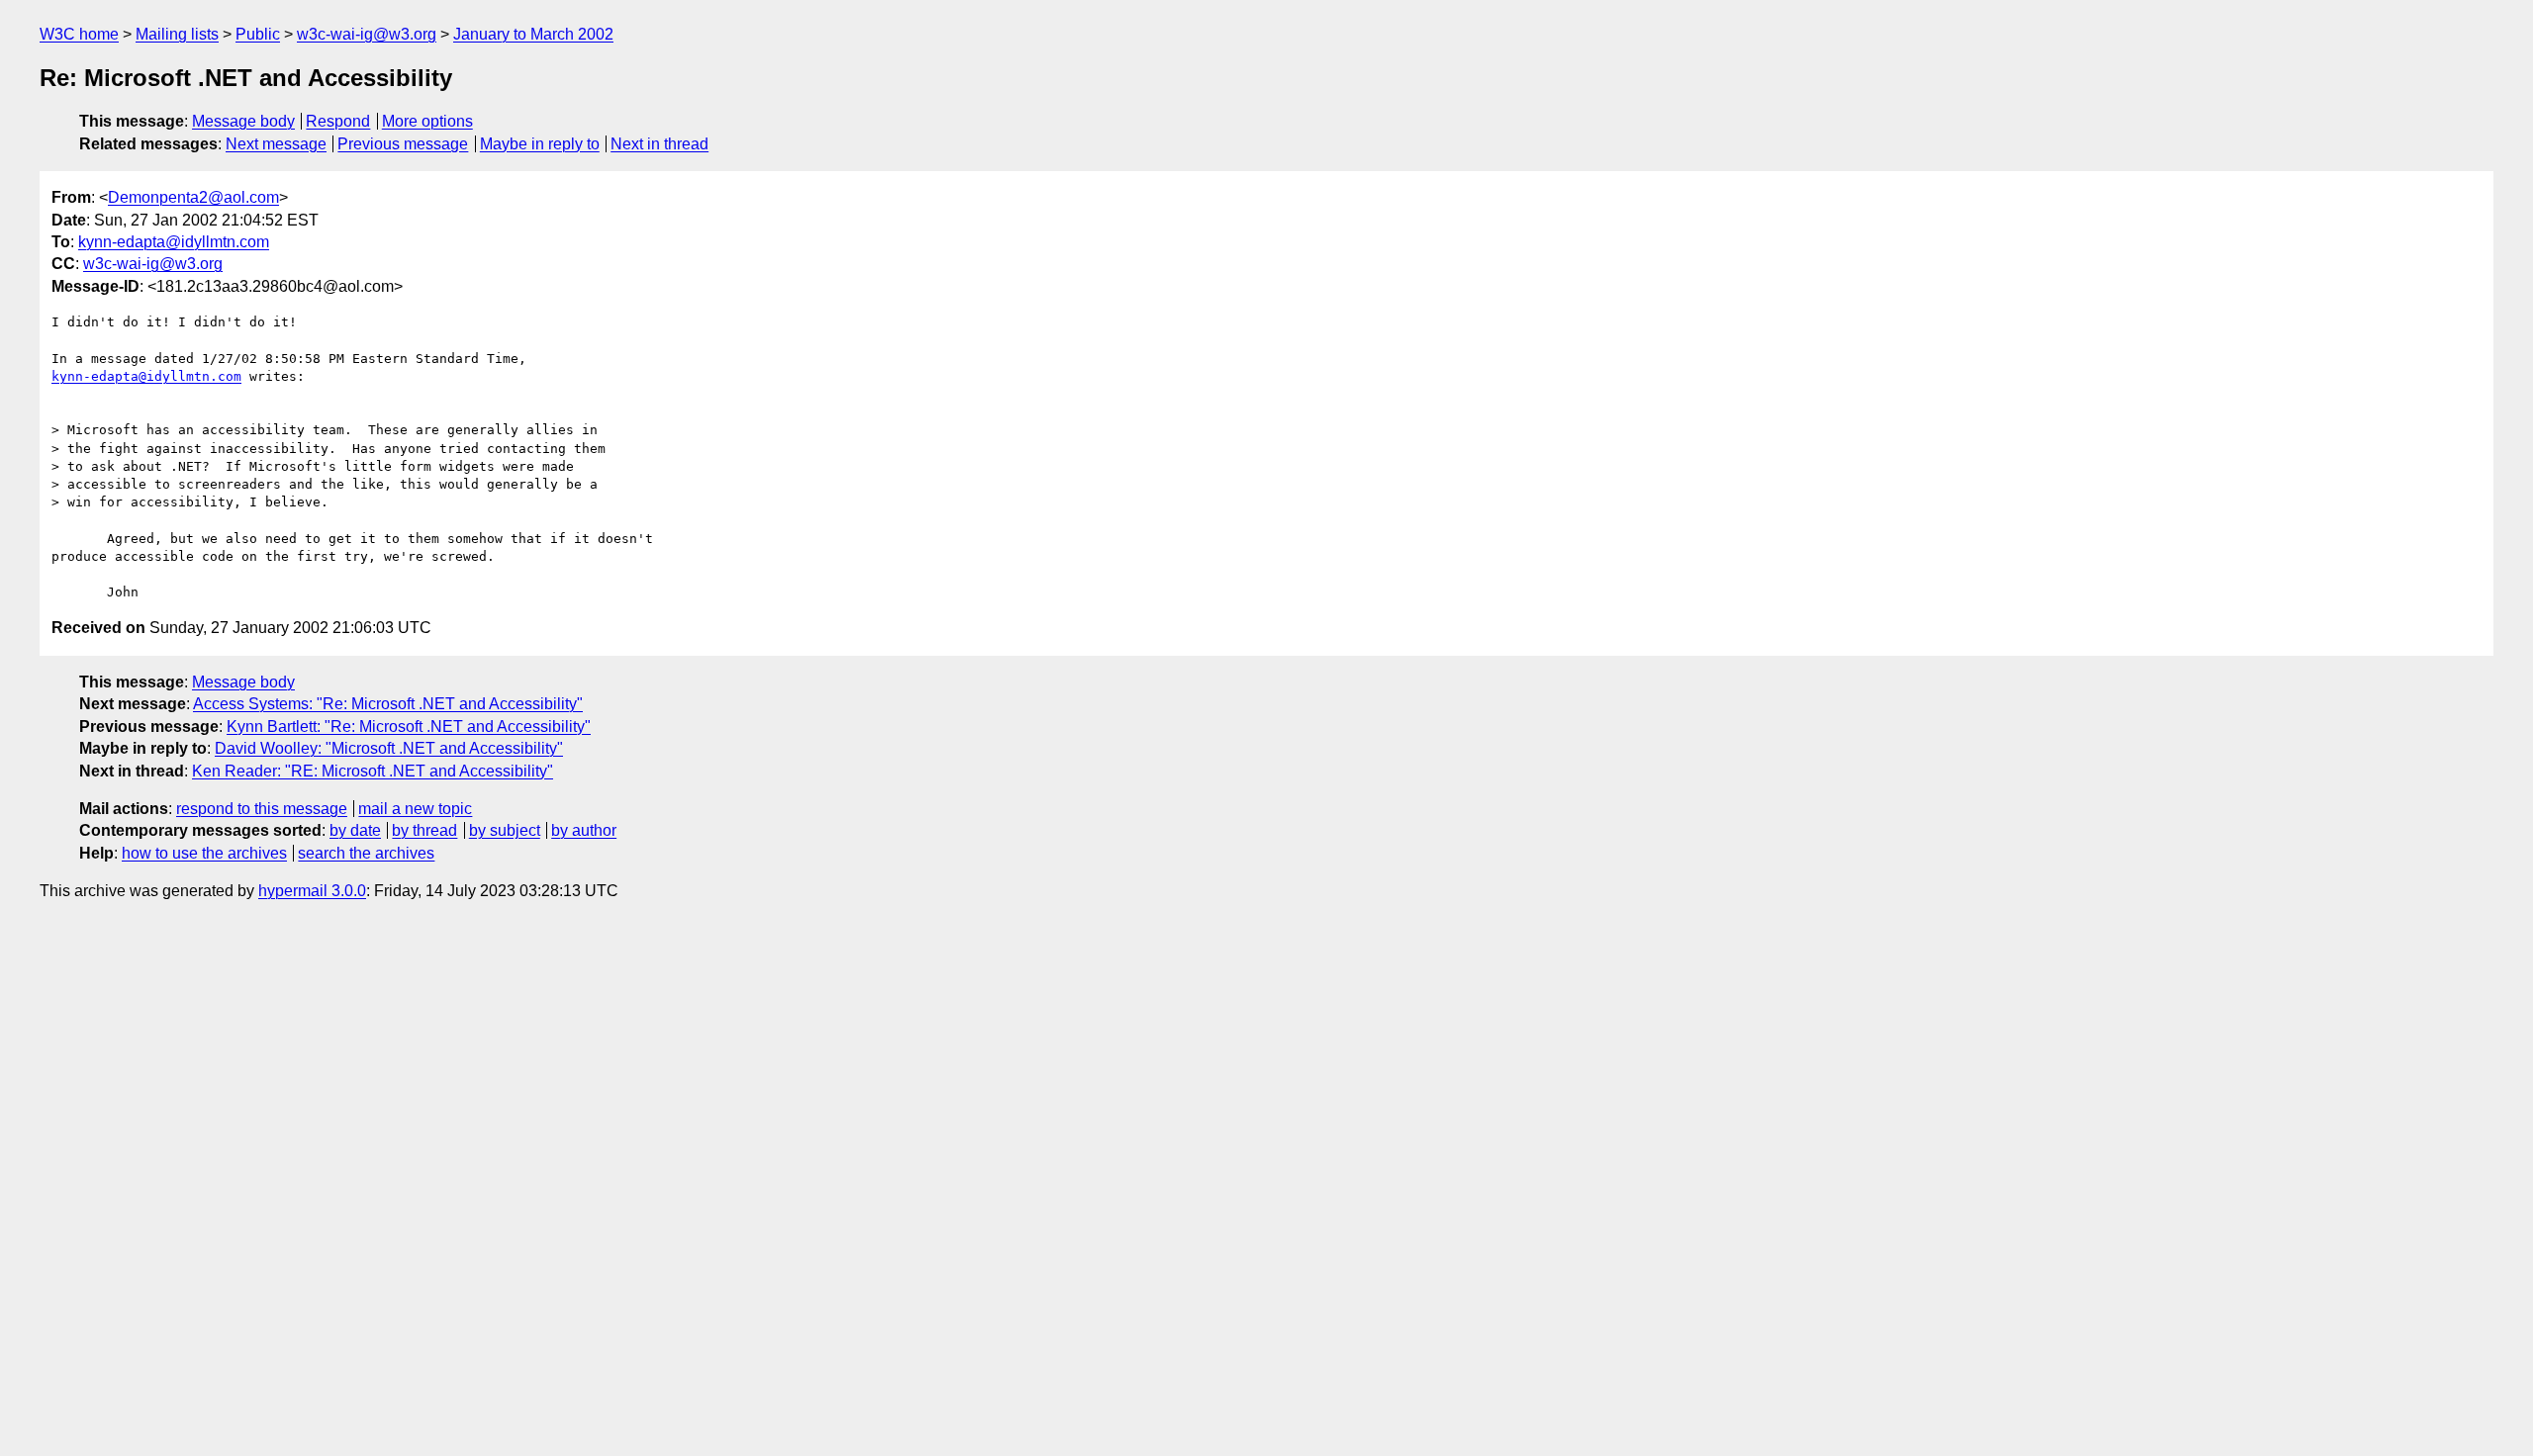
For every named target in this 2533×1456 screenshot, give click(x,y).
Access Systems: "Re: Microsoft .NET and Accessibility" (388, 704)
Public (258, 34)
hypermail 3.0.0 (312, 891)
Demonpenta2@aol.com (193, 197)
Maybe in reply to (540, 144)
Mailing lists (177, 34)
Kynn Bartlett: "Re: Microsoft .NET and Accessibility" (409, 727)
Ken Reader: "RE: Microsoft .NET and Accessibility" (373, 771)
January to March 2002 (533, 34)
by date (355, 830)
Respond (338, 121)
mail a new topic (415, 809)
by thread (424, 830)
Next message (276, 144)
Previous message (403, 144)
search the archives (366, 853)
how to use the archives (204, 853)
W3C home (79, 34)
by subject (505, 830)
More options (427, 121)
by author (584, 830)
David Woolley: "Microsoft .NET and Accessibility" (389, 748)
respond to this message (262, 809)
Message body (243, 121)
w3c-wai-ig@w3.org (367, 34)
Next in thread (659, 144)
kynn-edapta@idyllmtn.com (174, 242)
